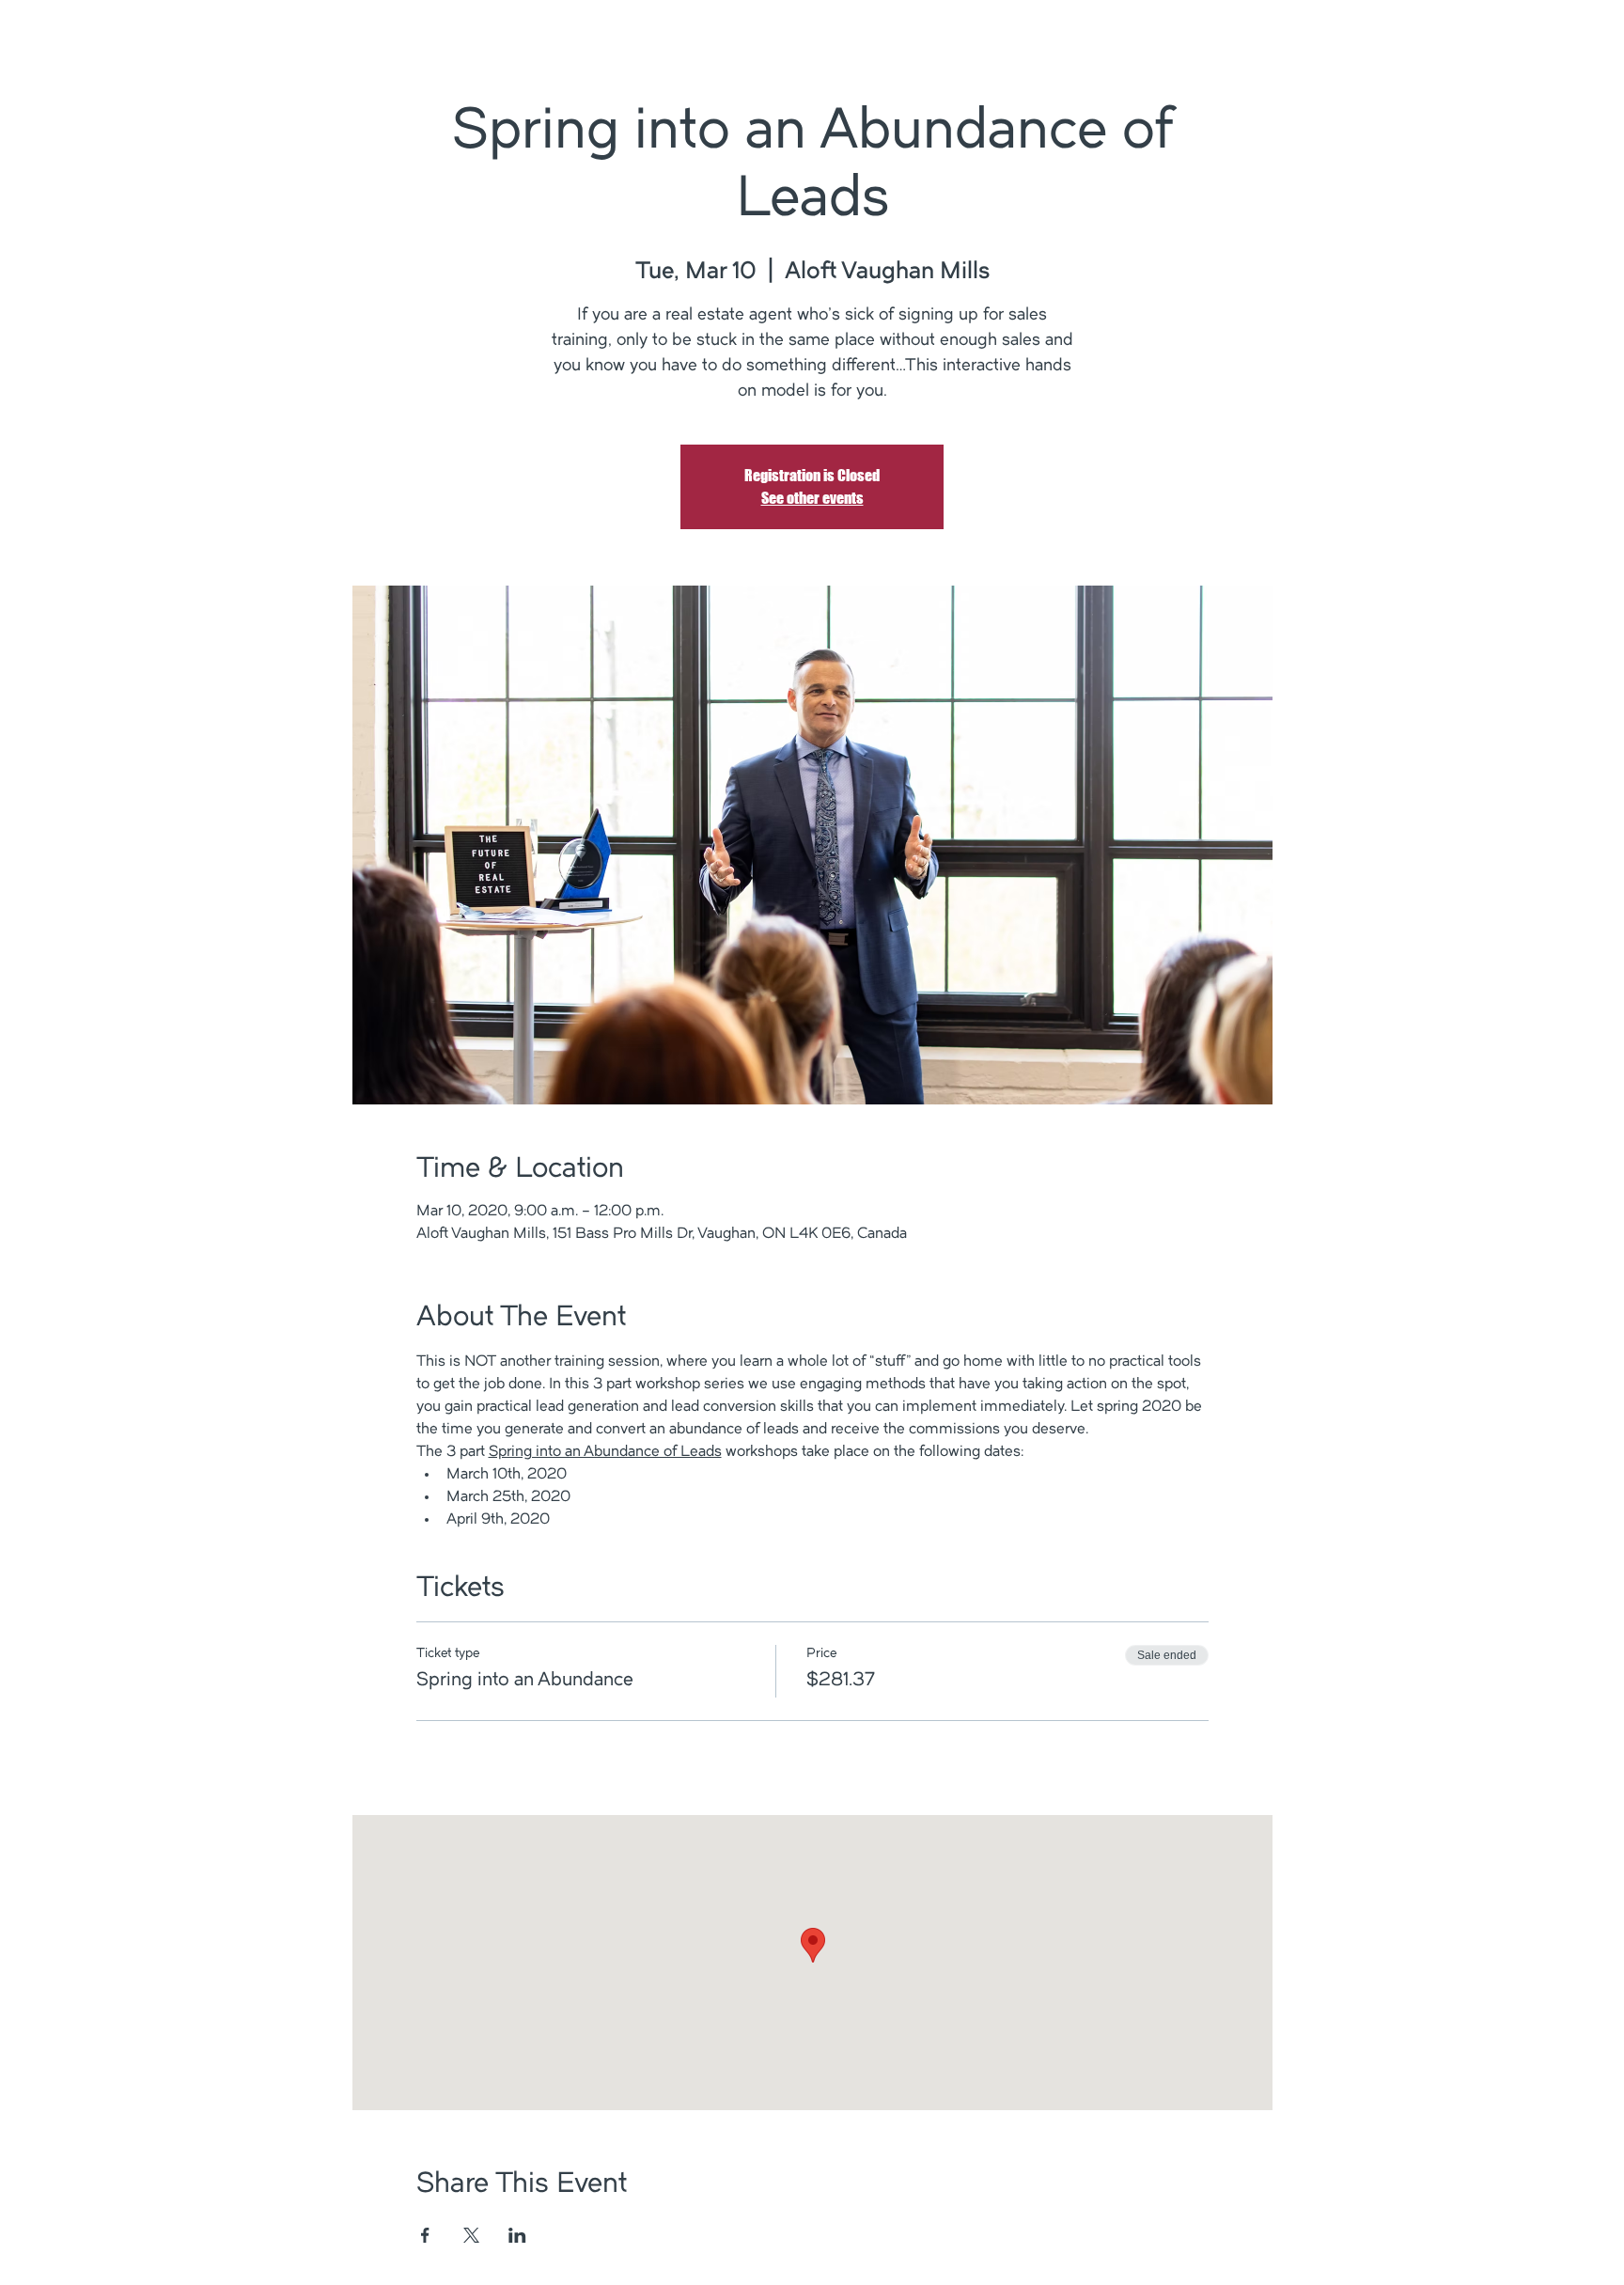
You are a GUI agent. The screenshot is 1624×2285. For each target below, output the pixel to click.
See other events (812, 498)
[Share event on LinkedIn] (517, 2235)
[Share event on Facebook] (425, 2235)
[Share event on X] (471, 2235)
